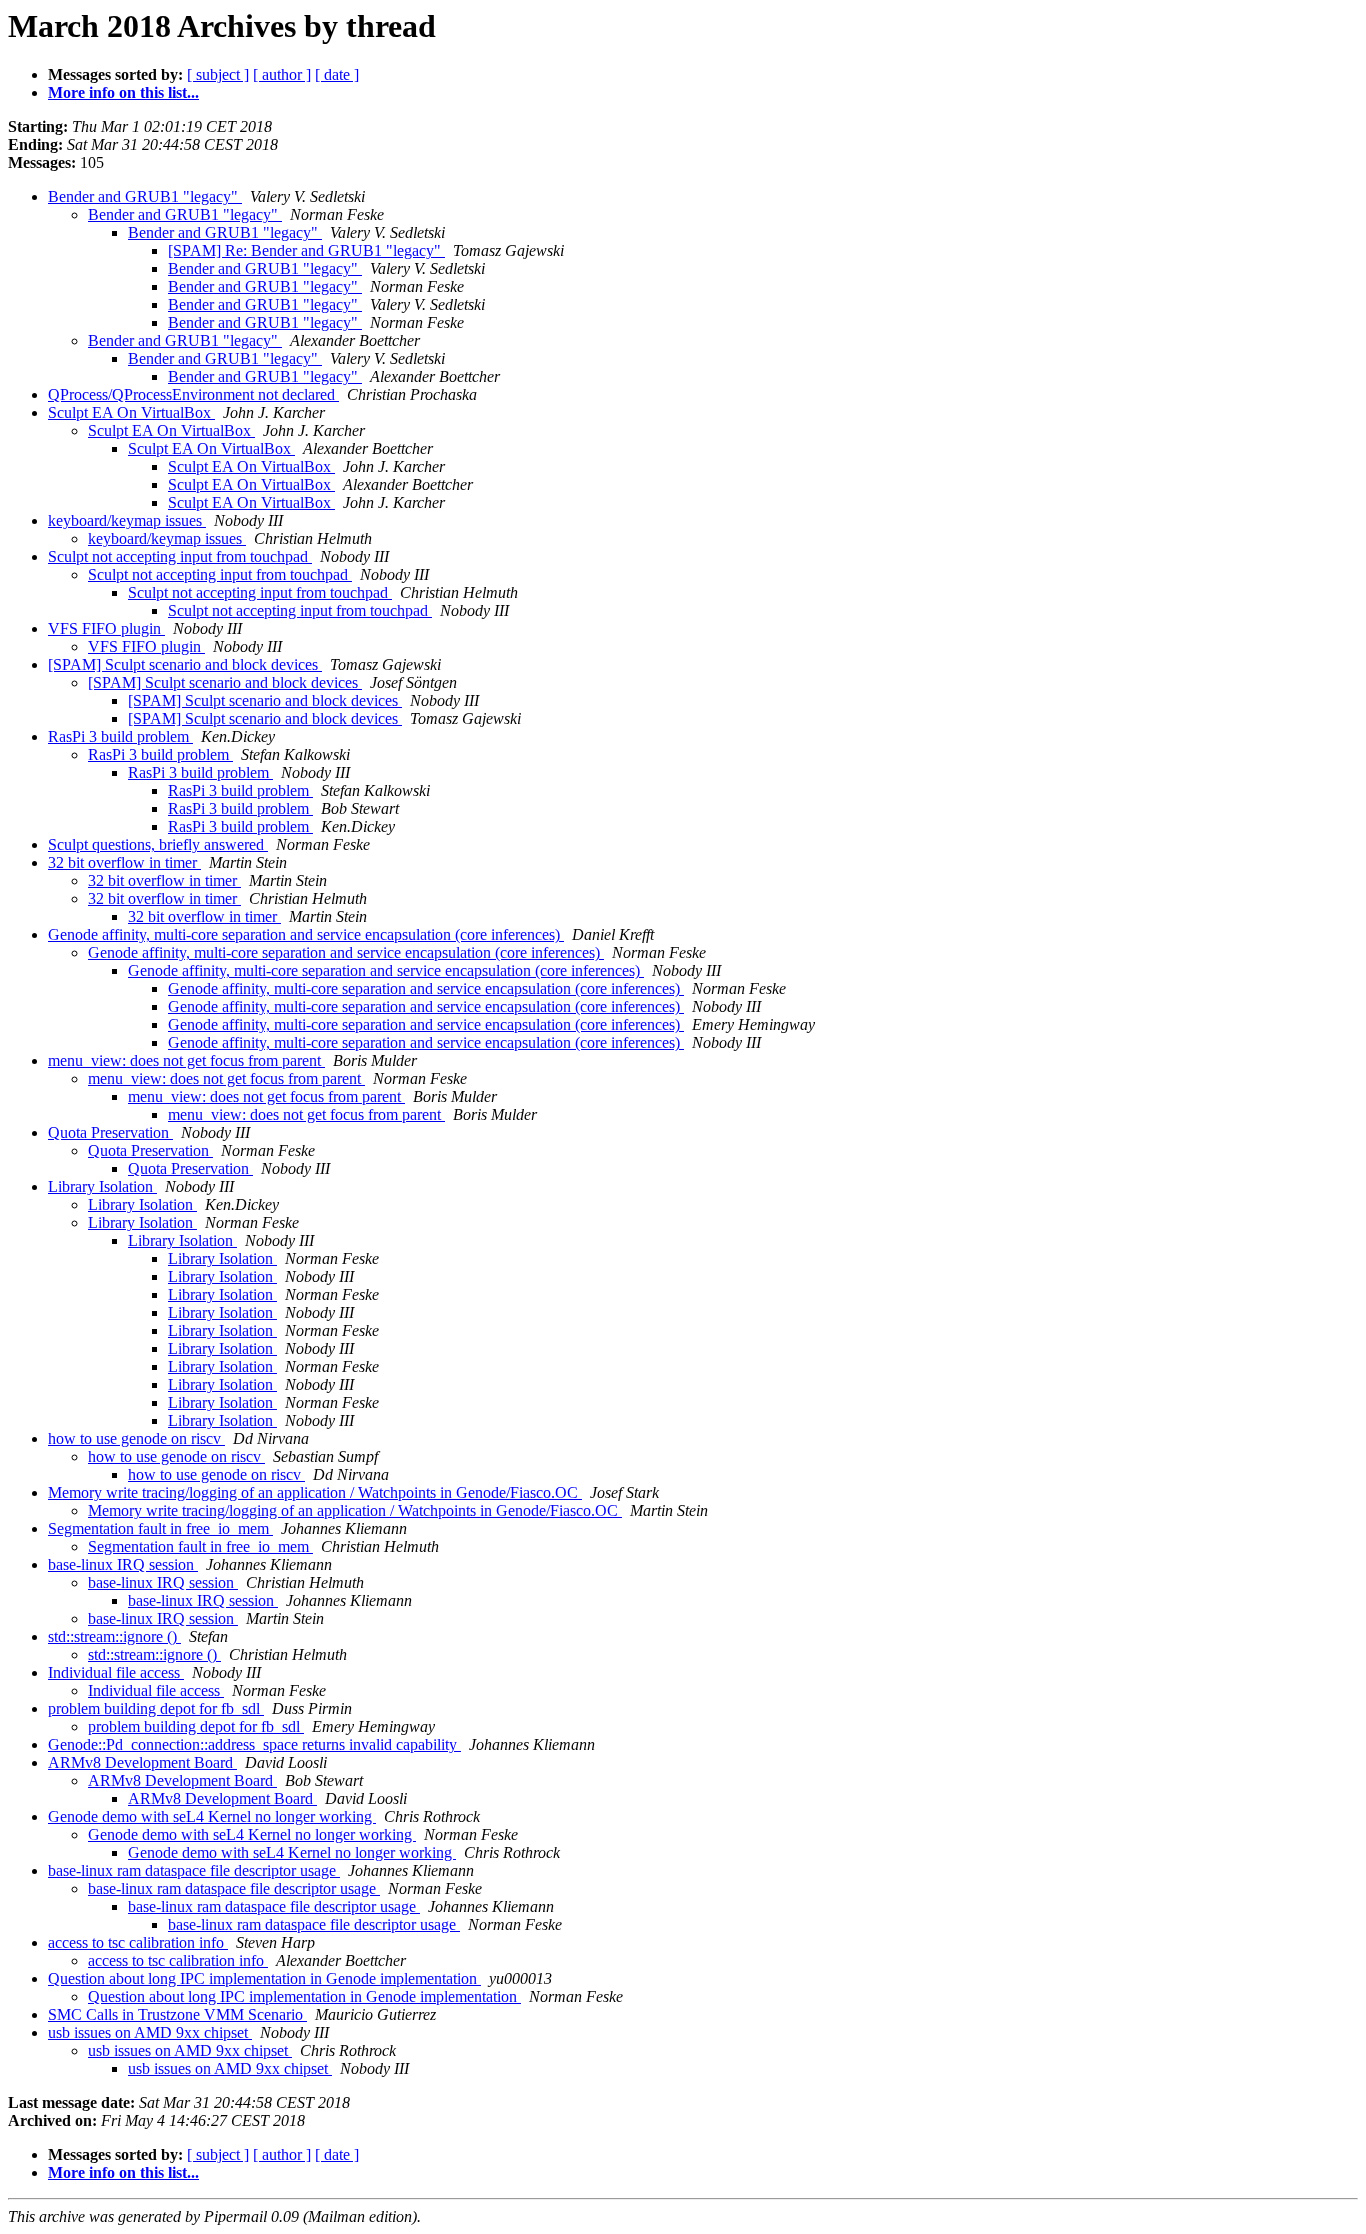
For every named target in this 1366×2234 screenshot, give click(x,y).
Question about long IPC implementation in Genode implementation (264, 1978)
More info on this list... (123, 92)
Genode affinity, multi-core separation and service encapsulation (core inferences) (306, 934)
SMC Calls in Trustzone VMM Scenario (177, 2014)
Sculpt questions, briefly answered (158, 844)
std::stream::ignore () (114, 1636)
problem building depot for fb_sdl (156, 1708)
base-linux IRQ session (123, 1564)
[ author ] (282, 74)
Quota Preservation (110, 1132)
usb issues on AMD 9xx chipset (150, 2032)
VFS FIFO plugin (106, 628)
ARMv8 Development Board (142, 1762)
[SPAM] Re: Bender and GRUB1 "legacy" (306, 250)
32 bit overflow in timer (124, 862)
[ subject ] (218, 74)
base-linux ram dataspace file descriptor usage (194, 1870)
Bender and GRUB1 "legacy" (145, 196)
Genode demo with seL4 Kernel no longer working (212, 1816)
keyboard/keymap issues (127, 520)
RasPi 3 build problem (120, 736)
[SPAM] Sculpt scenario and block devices (185, 664)
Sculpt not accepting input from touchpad (180, 556)
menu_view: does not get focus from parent (186, 1060)
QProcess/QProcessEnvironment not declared (193, 394)
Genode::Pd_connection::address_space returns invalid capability (254, 1744)
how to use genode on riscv (136, 1438)
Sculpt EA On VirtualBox (131, 412)
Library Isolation (102, 1186)
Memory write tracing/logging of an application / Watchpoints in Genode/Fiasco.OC (315, 1492)
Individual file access (116, 1672)
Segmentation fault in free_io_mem (160, 1528)
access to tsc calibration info (138, 1942)
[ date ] (337, 74)
